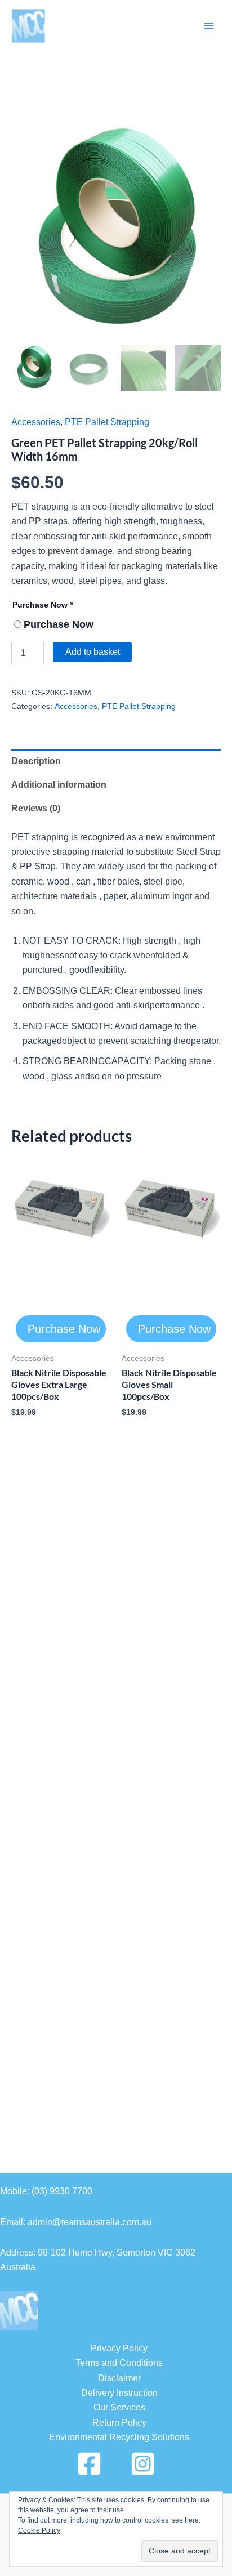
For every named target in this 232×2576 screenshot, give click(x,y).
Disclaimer (119, 2378)
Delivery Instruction (119, 2393)
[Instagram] (143, 2464)
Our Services (119, 2407)
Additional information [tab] (59, 785)
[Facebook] (89, 2464)
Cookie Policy (39, 2530)
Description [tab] (36, 761)
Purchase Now (43, 605)
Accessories (36, 422)
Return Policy (119, 2423)
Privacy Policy (119, 2348)
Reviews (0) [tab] (36, 808)
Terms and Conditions (119, 2363)
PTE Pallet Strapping (107, 422)
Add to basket (93, 652)
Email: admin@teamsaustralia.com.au (76, 2222)
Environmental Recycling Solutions (119, 2437)
